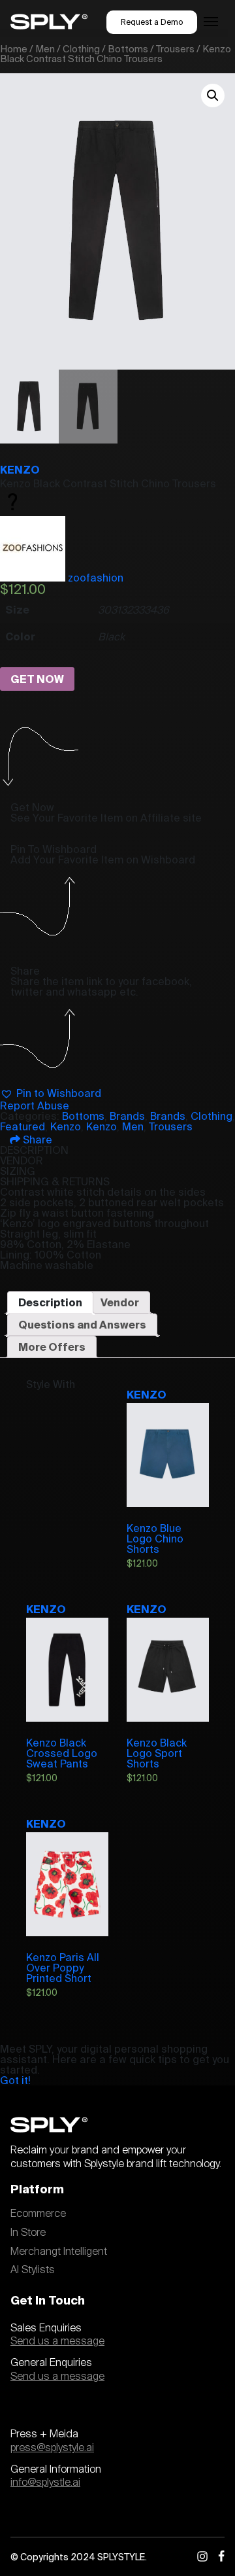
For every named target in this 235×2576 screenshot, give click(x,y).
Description (50, 1302)
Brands (127, 1116)
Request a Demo (152, 22)
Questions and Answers (82, 1325)
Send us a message (57, 2341)
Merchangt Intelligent (59, 2252)
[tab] (50, 1302)
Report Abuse (35, 1105)
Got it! (15, 2080)
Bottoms (128, 49)
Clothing (81, 49)
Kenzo (20, 470)
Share (36, 1140)
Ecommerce (38, 2214)
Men (45, 49)
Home (14, 49)
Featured (23, 1126)
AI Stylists (33, 2270)
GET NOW (37, 679)
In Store (28, 2233)
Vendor (120, 1302)
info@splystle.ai (45, 2482)
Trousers (175, 49)
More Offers (52, 1347)
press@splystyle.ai (52, 2448)
